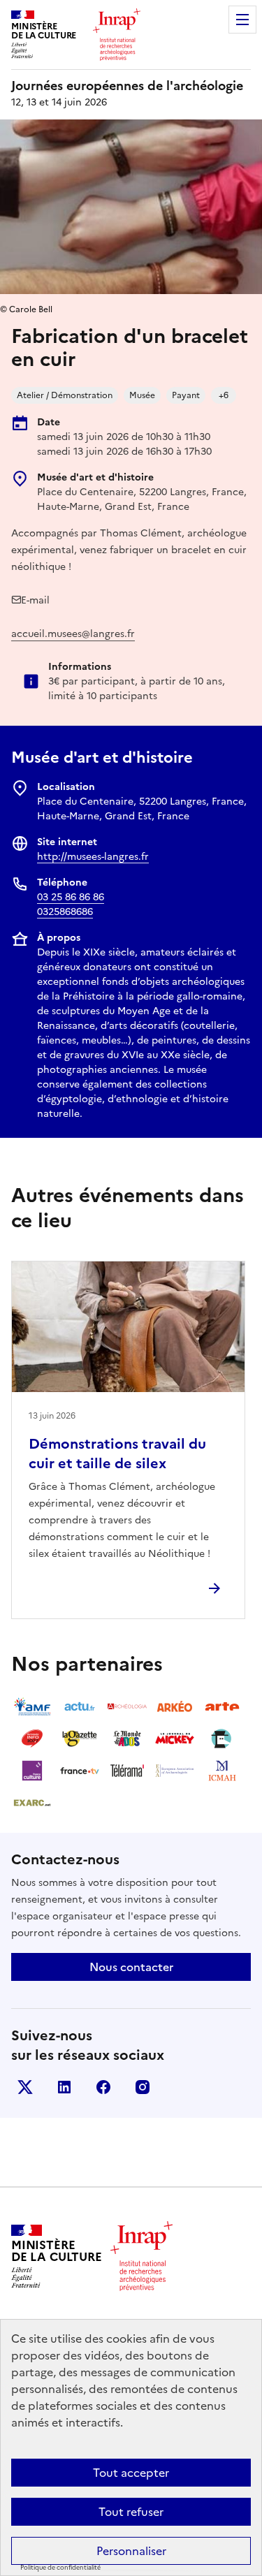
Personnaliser (131, 2551)
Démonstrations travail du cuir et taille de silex (117, 1454)
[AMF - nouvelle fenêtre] (32, 1706)
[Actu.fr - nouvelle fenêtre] (80, 1706)
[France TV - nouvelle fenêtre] (80, 1771)
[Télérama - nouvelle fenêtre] (127, 1771)
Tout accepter (131, 2473)
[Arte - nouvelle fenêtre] (222, 1706)
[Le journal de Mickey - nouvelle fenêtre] (175, 1739)
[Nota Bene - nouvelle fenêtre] (222, 1739)
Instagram (143, 2087)
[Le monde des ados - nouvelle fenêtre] (127, 1739)
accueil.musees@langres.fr (73, 634)
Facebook (103, 2087)
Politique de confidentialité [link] (60, 2568)
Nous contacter (131, 1967)
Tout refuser (131, 2512)
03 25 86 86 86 (71, 897)
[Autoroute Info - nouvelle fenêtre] (32, 1739)
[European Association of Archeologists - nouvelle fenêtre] (175, 1771)
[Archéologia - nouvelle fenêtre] (127, 1706)
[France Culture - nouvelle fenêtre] (32, 1771)
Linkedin (64, 2087)
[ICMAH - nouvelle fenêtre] (222, 1771)
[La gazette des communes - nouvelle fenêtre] (80, 1739)
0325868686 (65, 912)
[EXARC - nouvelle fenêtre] (32, 1803)
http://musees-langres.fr (93, 857)
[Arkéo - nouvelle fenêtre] (175, 1706)
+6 (224, 395)
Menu (242, 20)
